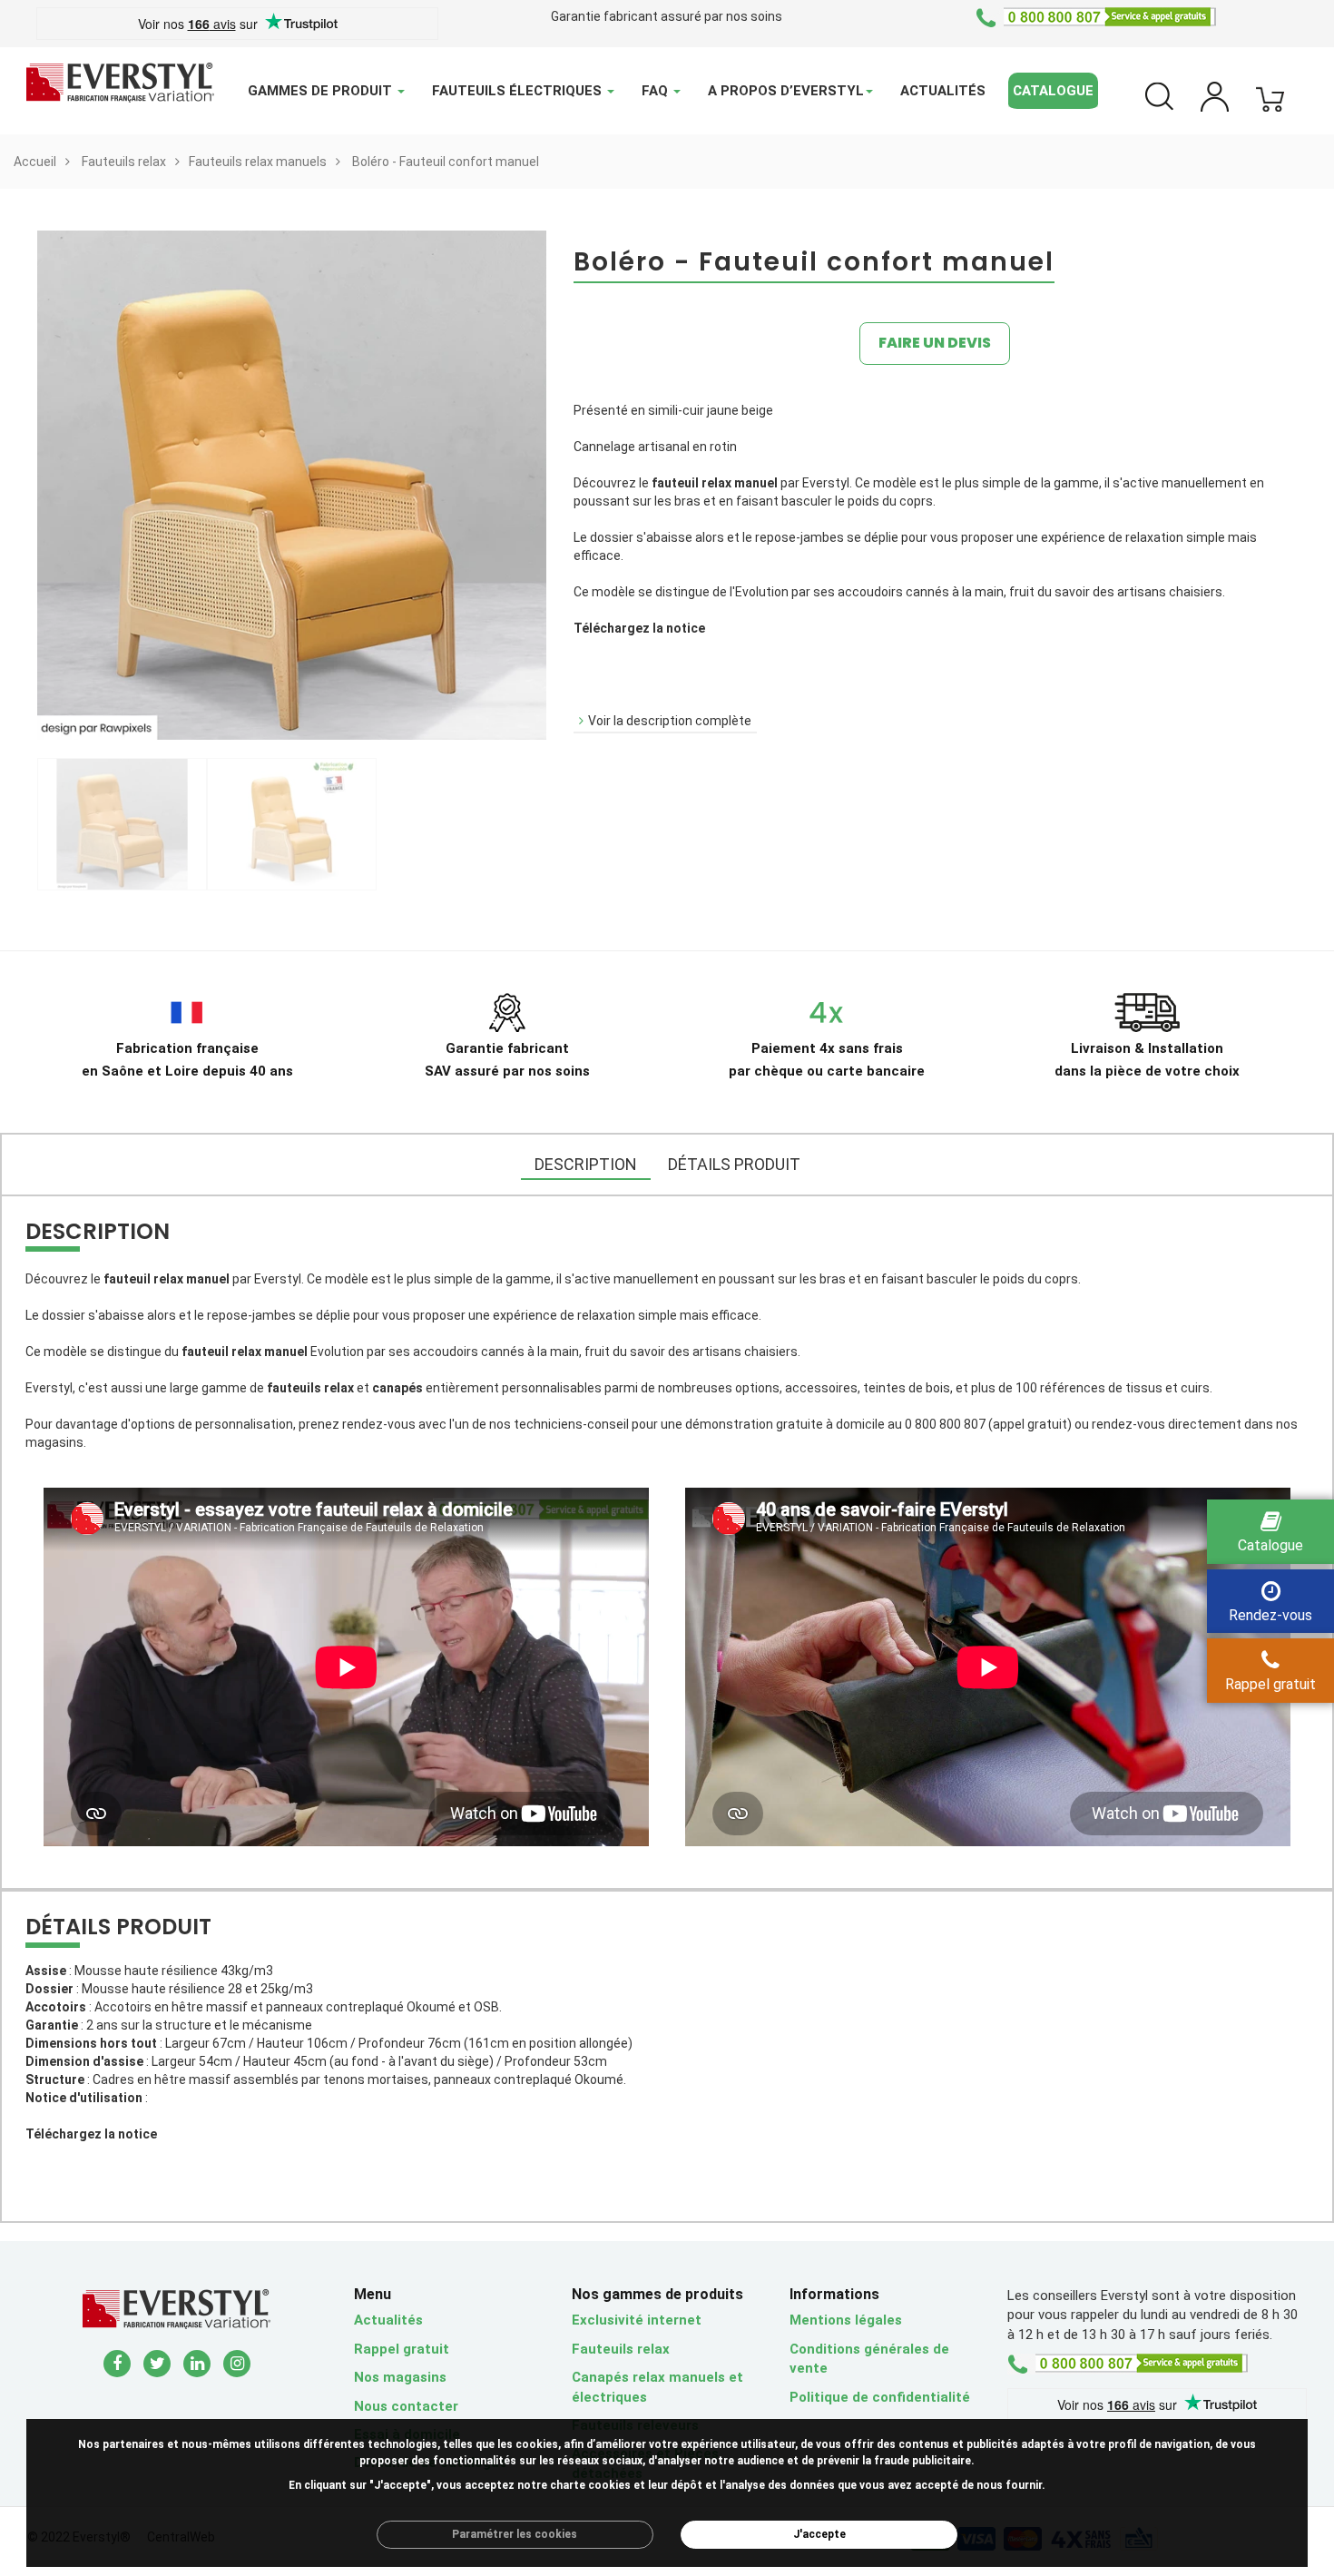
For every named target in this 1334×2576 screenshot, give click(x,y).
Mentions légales (846, 2320)
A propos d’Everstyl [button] (786, 91)
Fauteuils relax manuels (258, 162)
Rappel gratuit (402, 2349)
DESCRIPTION (586, 1164)
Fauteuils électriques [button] (519, 91)
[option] (122, 824)
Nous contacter (406, 2406)
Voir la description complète (670, 721)
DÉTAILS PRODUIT (734, 1164)
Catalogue (1053, 91)
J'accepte (819, 2534)
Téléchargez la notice (639, 628)
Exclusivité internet (637, 2320)
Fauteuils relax (124, 162)
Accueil (35, 162)
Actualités (943, 91)
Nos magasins (400, 2377)
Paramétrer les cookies (515, 2534)
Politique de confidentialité (880, 2397)
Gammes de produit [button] (322, 91)
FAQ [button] (657, 91)
